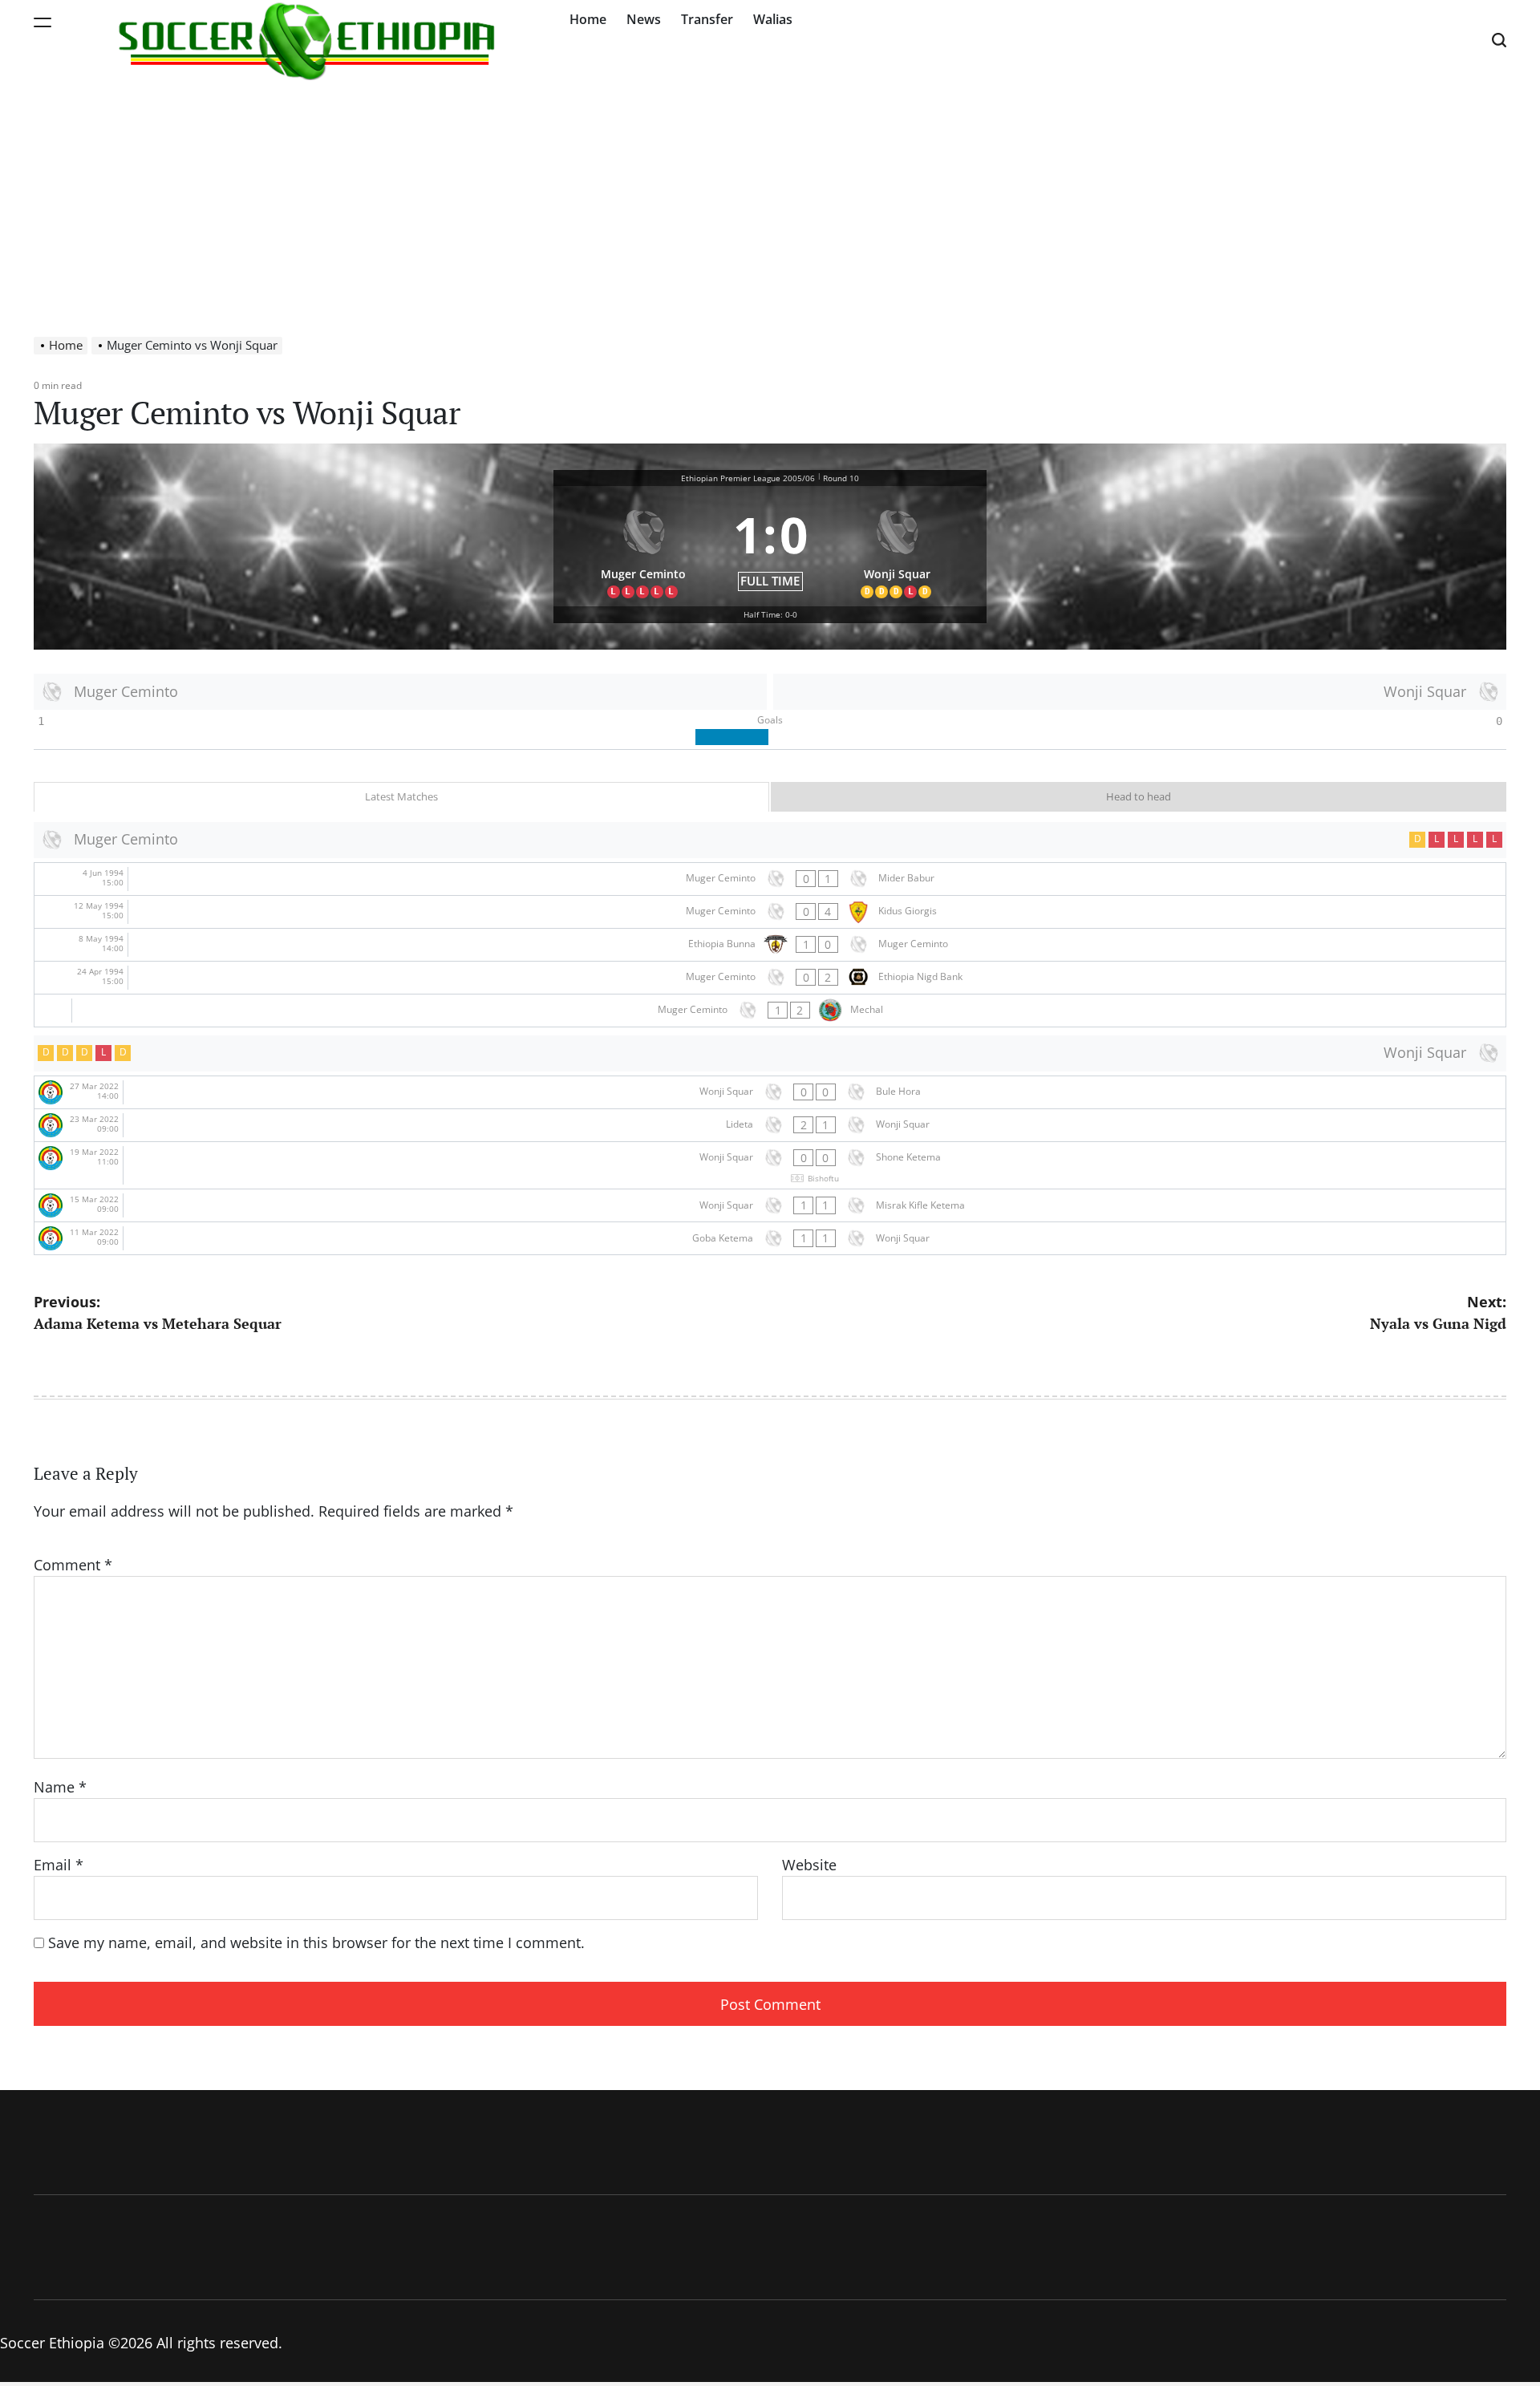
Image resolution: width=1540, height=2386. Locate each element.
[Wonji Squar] (898, 547)
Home (588, 19)
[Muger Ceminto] (643, 547)
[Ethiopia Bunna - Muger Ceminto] (770, 945)
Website (809, 1865)
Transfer (707, 19)
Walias (773, 19)
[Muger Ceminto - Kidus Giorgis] (770, 912)
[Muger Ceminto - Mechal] (770, 1011)
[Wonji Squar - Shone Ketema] (770, 1166)
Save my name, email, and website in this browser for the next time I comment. (316, 1942)
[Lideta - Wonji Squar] (770, 1125)
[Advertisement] (770, 201)
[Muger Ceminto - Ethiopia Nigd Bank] (770, 978)
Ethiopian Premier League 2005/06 (748, 478)
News (644, 19)
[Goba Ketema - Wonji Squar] (770, 1238)
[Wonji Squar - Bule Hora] (770, 1092)
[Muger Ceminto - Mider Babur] (770, 879)
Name (60, 1787)
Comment (73, 1565)
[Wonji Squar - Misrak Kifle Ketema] (770, 1205)
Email (59, 1865)
